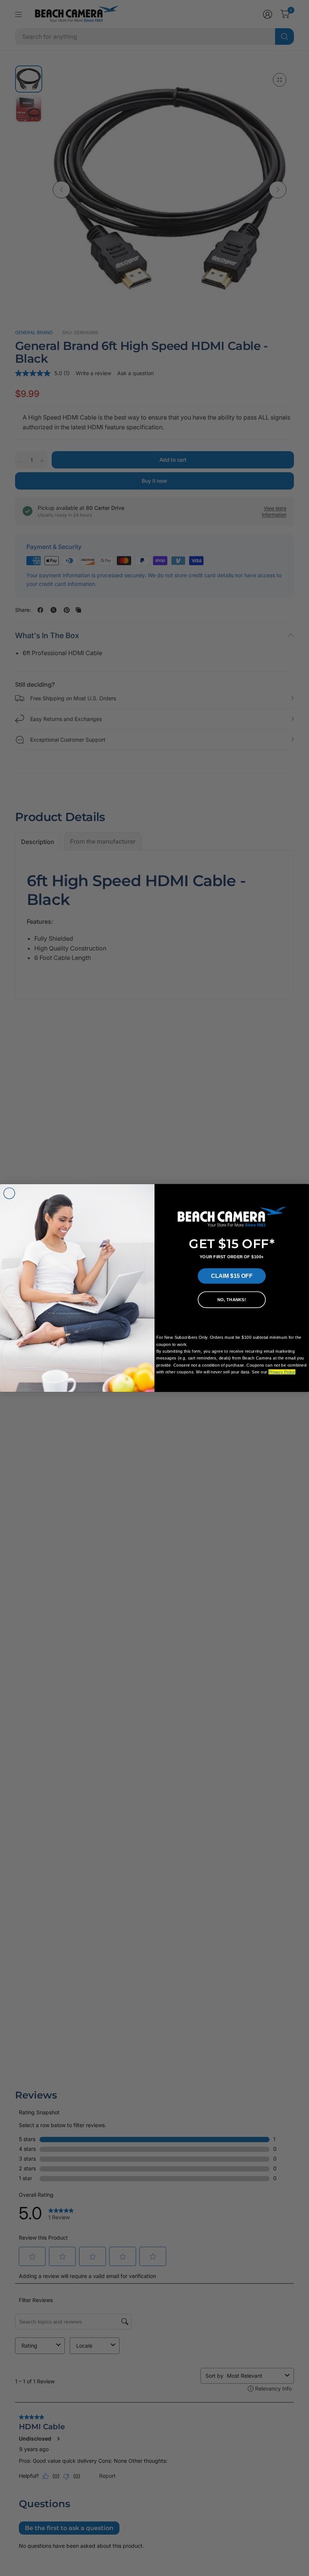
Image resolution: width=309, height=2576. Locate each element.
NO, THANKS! (232, 1300)
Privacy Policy (282, 1372)
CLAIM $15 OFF (232, 1276)
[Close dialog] (9, 1194)
